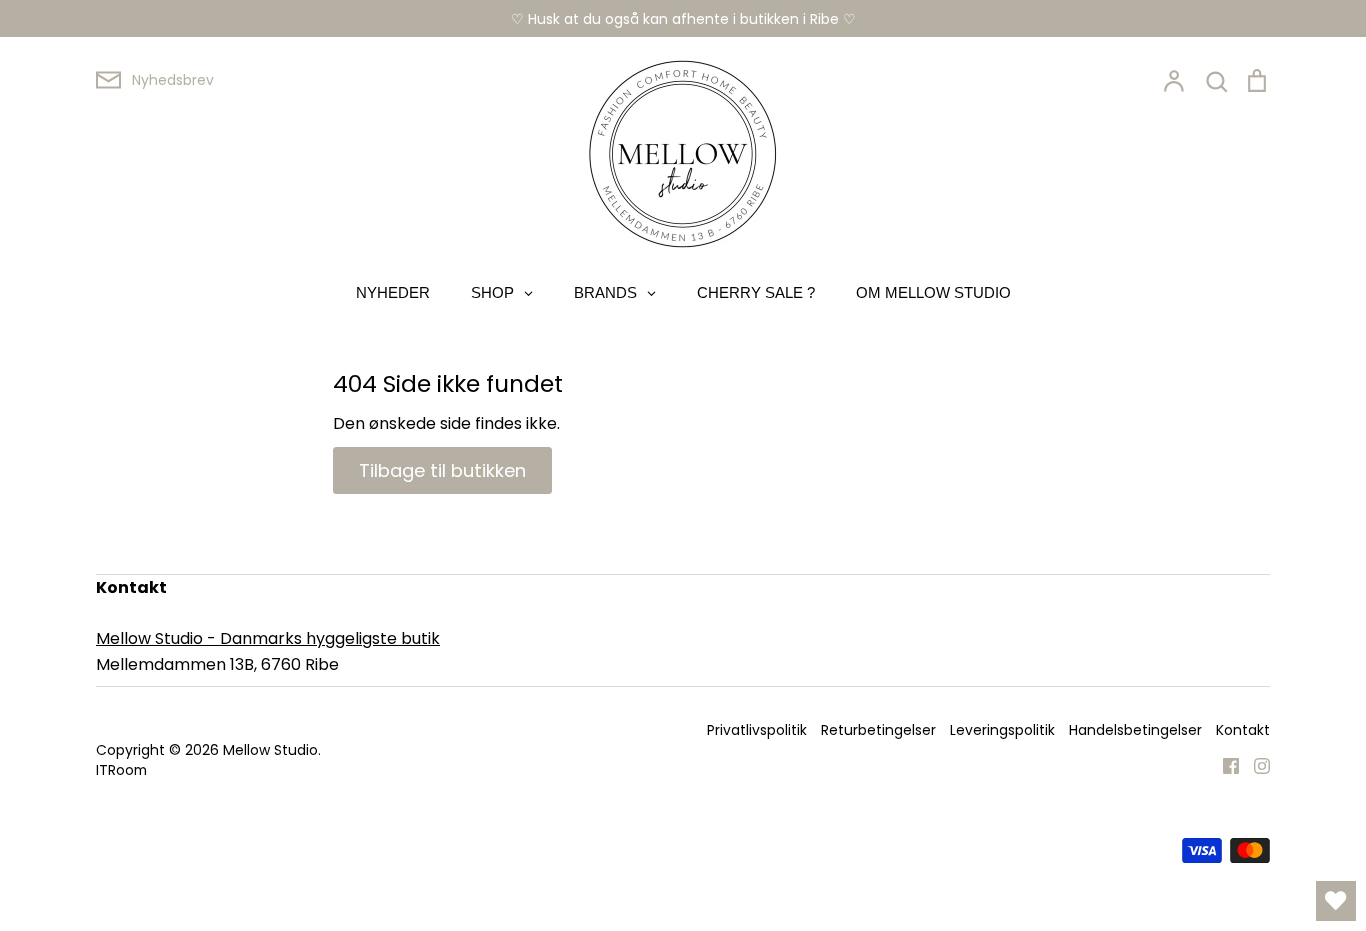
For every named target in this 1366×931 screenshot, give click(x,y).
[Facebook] (1223, 765)
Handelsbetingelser (1135, 730)
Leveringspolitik (1002, 730)
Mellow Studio (270, 750)
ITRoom (121, 770)
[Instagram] (1254, 765)
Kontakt (1243, 730)
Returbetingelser (878, 730)
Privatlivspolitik (757, 730)
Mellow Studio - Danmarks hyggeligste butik (268, 638)
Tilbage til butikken (442, 470)
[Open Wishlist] (1336, 901)
